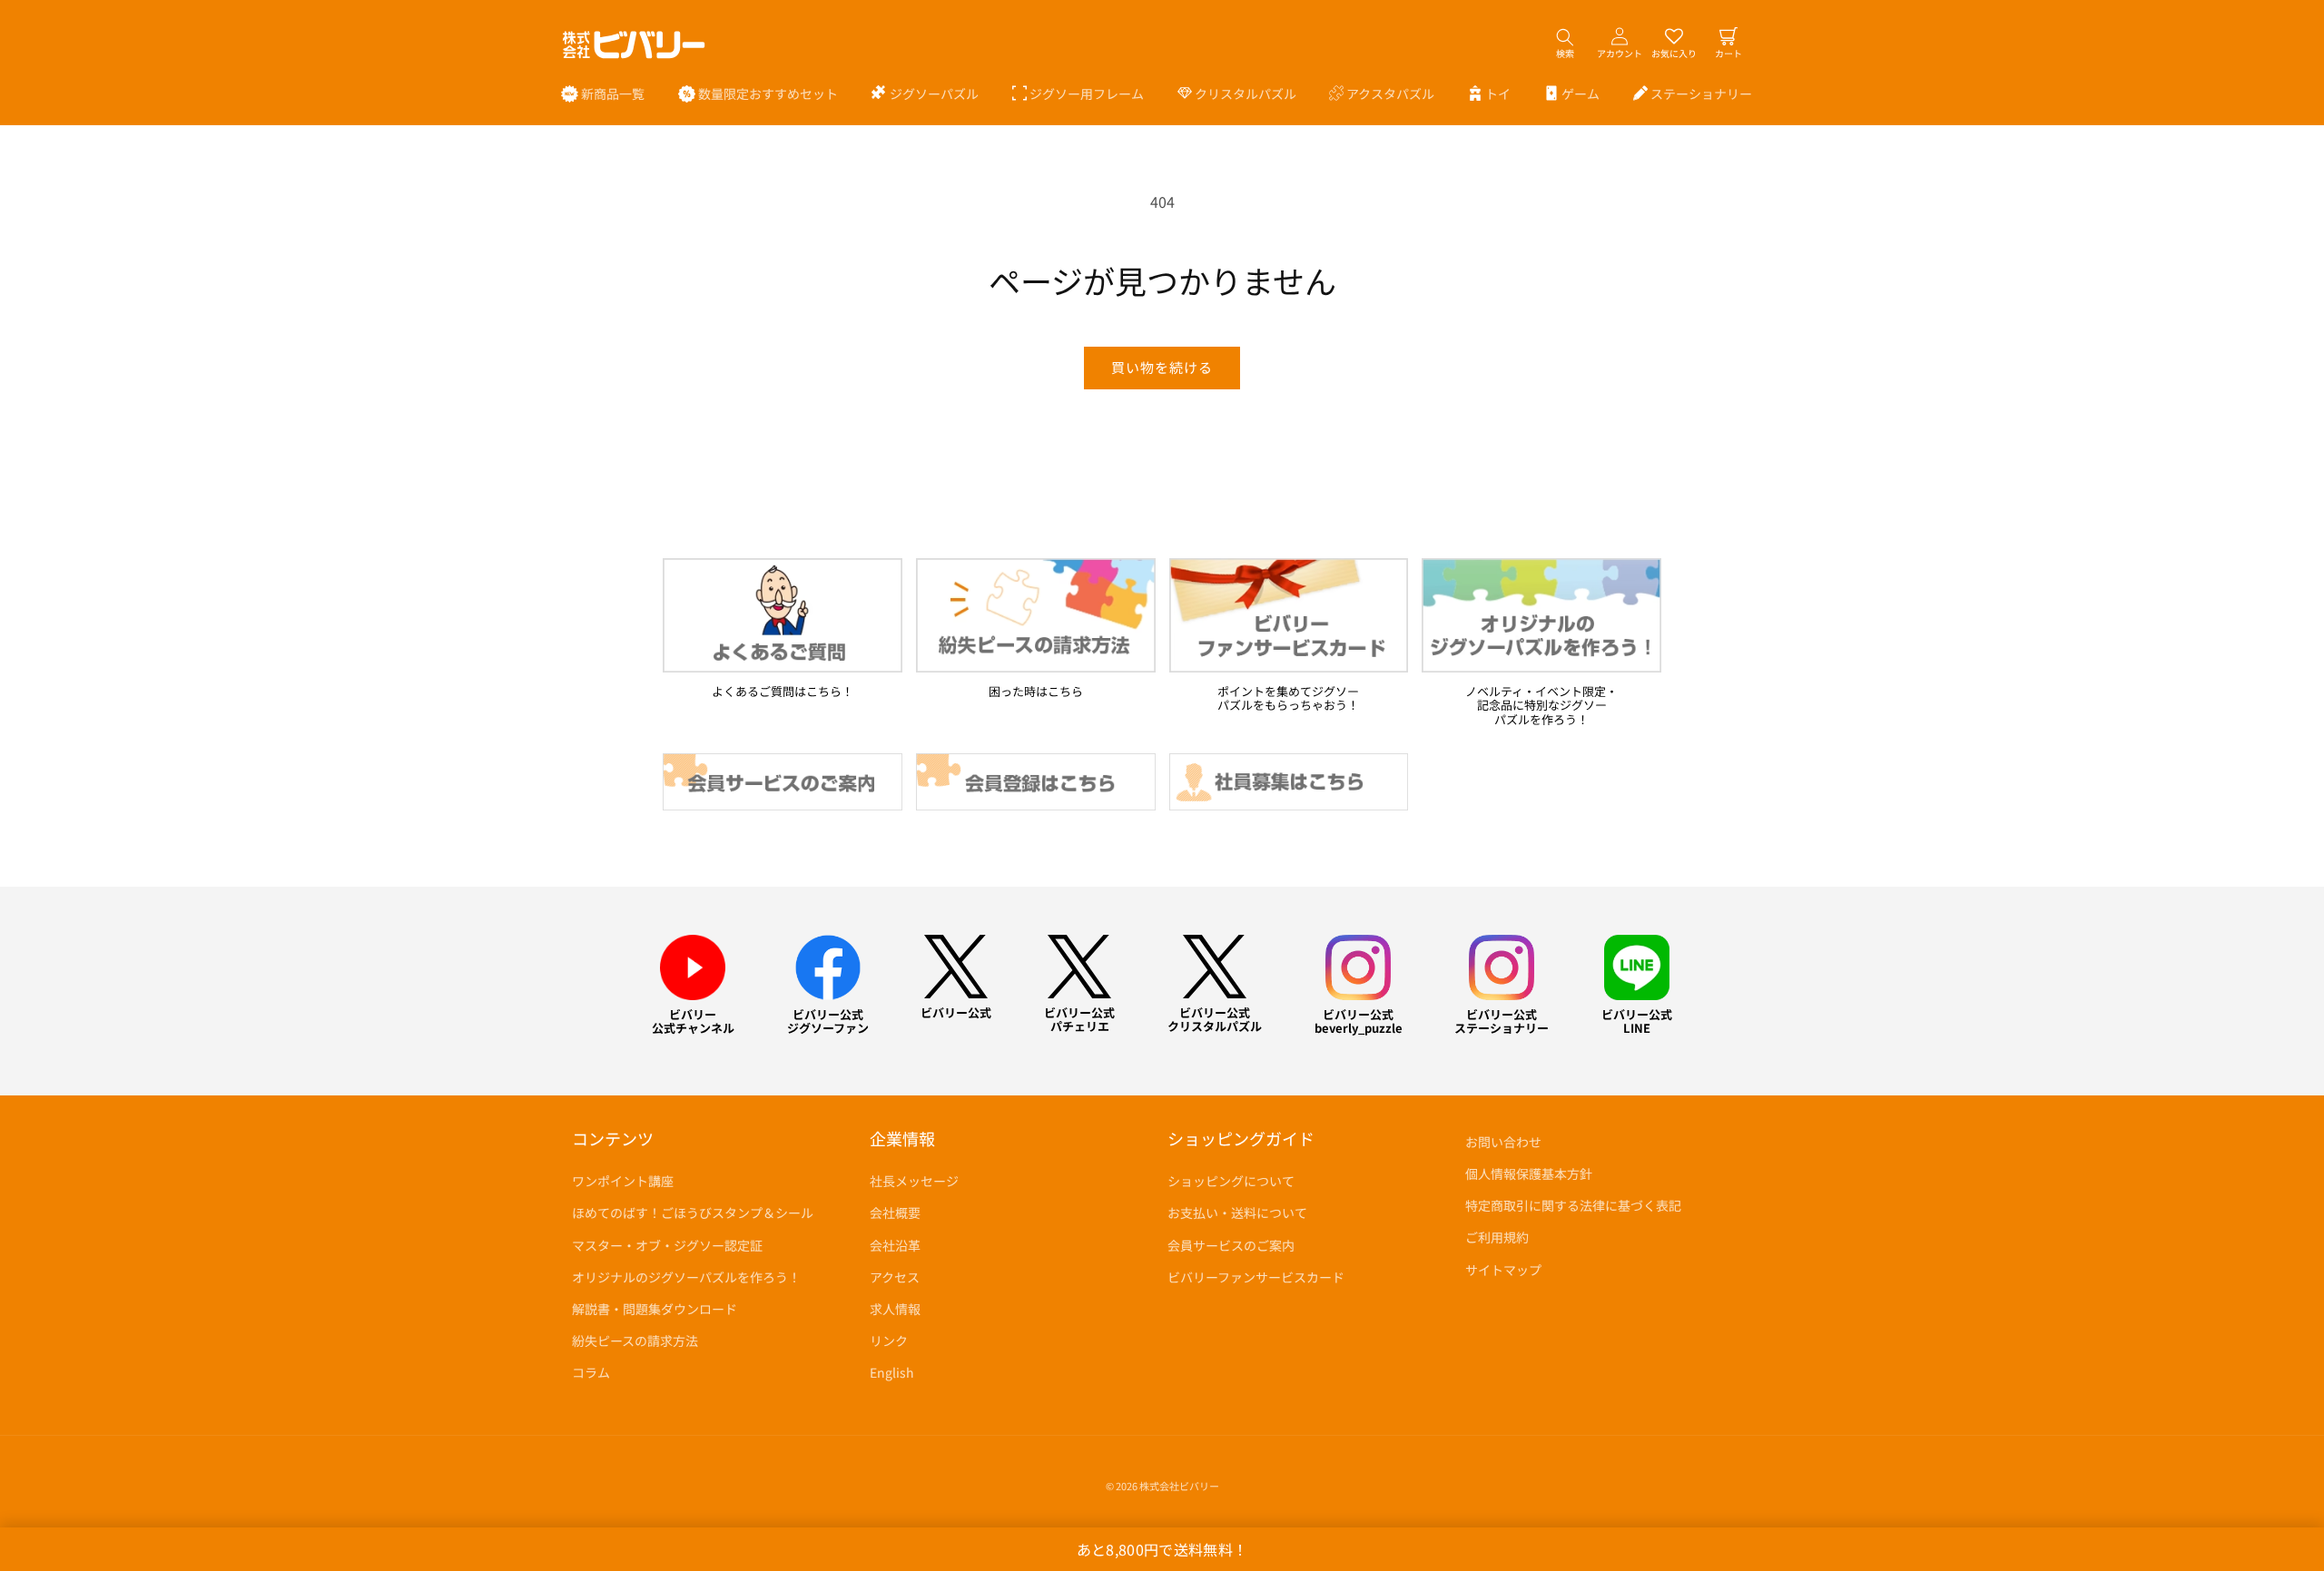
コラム (591, 1372)
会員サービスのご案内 (1231, 1245)
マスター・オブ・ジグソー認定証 (667, 1245)
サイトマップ (1503, 1270)
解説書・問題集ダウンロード (655, 1309)
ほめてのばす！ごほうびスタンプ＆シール (693, 1213)
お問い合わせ (1503, 1142)
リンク (889, 1340)
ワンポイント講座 (623, 1181)
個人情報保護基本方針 (1529, 1173)
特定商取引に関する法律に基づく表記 (1573, 1205)
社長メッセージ (914, 1181)
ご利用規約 (1497, 1237)
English (892, 1372)
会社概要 (895, 1213)
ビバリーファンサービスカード (1256, 1277)
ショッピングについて (1231, 1181)
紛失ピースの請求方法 (635, 1340)
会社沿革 (895, 1245)
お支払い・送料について (1237, 1213)
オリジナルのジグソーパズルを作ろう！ (686, 1277)
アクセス (895, 1277)
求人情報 (895, 1309)
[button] (925, 93)
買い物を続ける (1162, 367)
